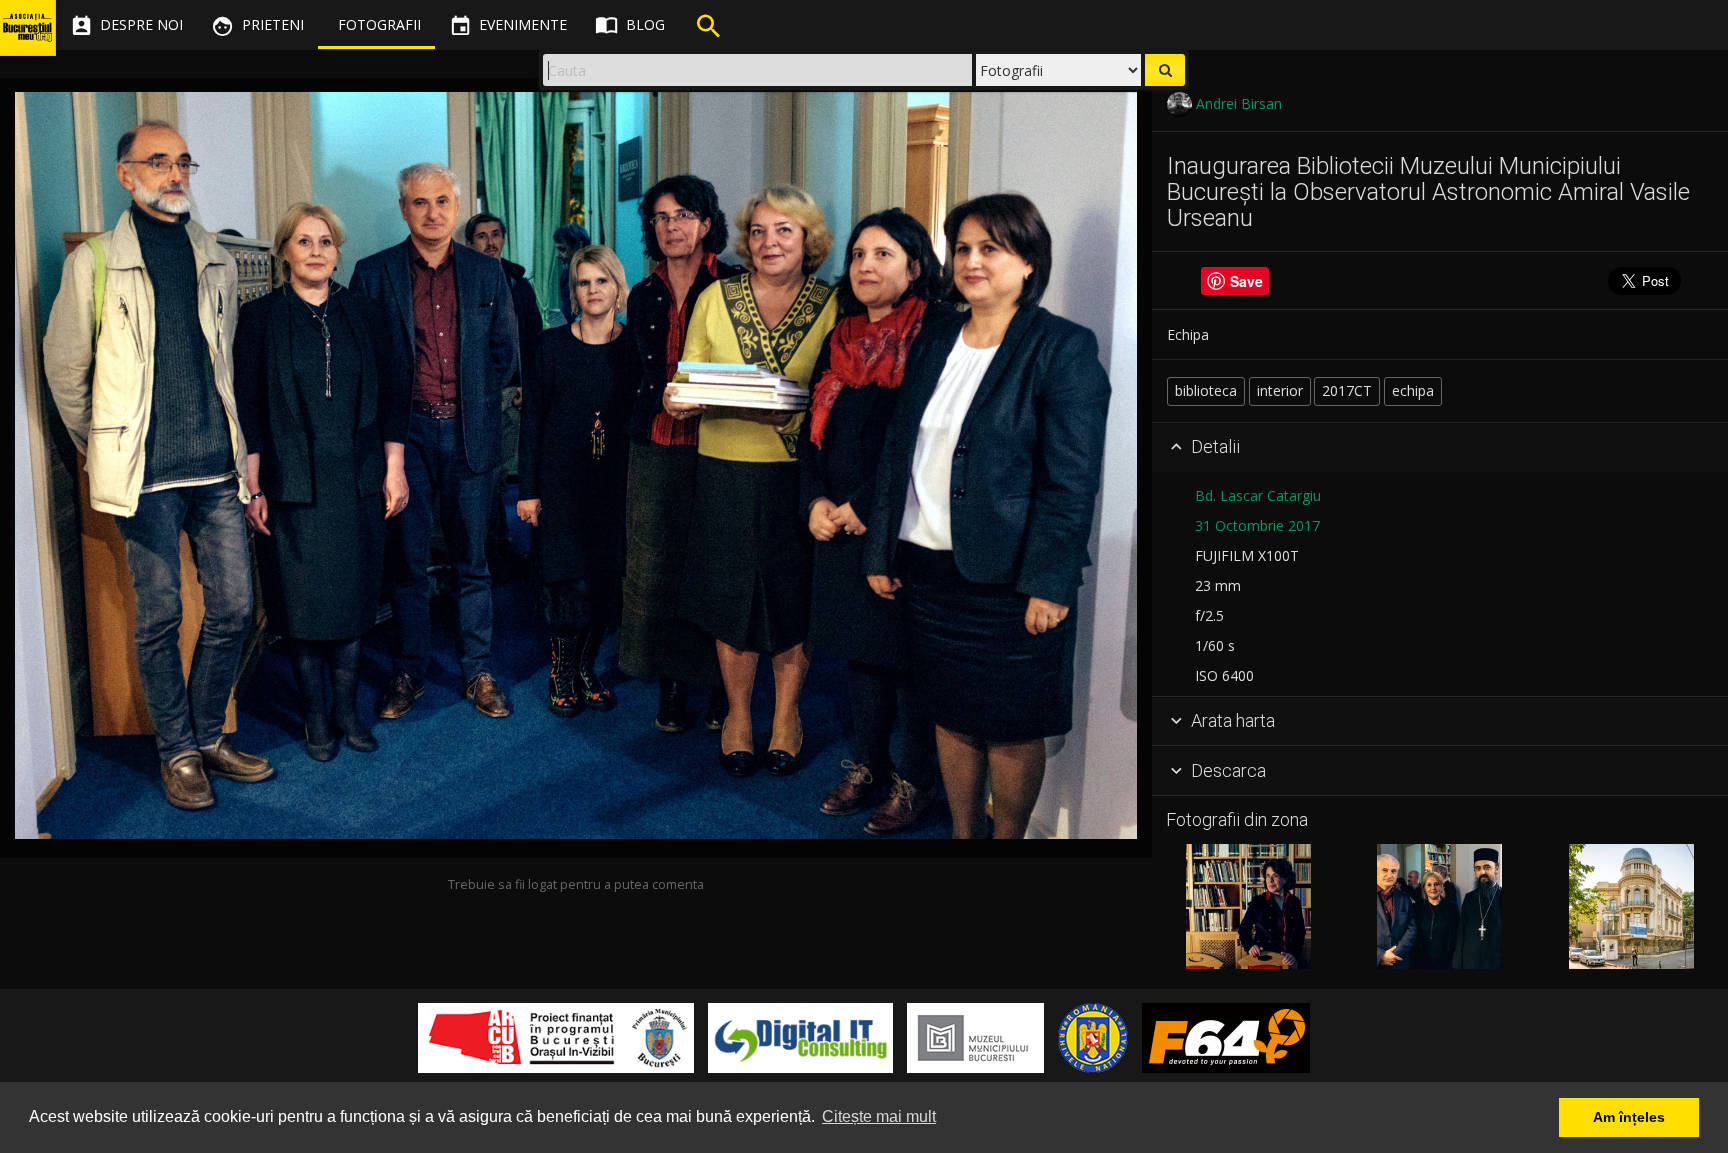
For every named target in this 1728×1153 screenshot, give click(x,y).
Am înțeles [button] (1629, 1117)
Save (1246, 281)
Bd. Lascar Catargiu (1258, 495)
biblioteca (1206, 390)
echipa (1413, 390)
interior (1280, 390)
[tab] (1440, 448)
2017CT (1347, 390)
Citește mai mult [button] (879, 1116)
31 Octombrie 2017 (1257, 525)
